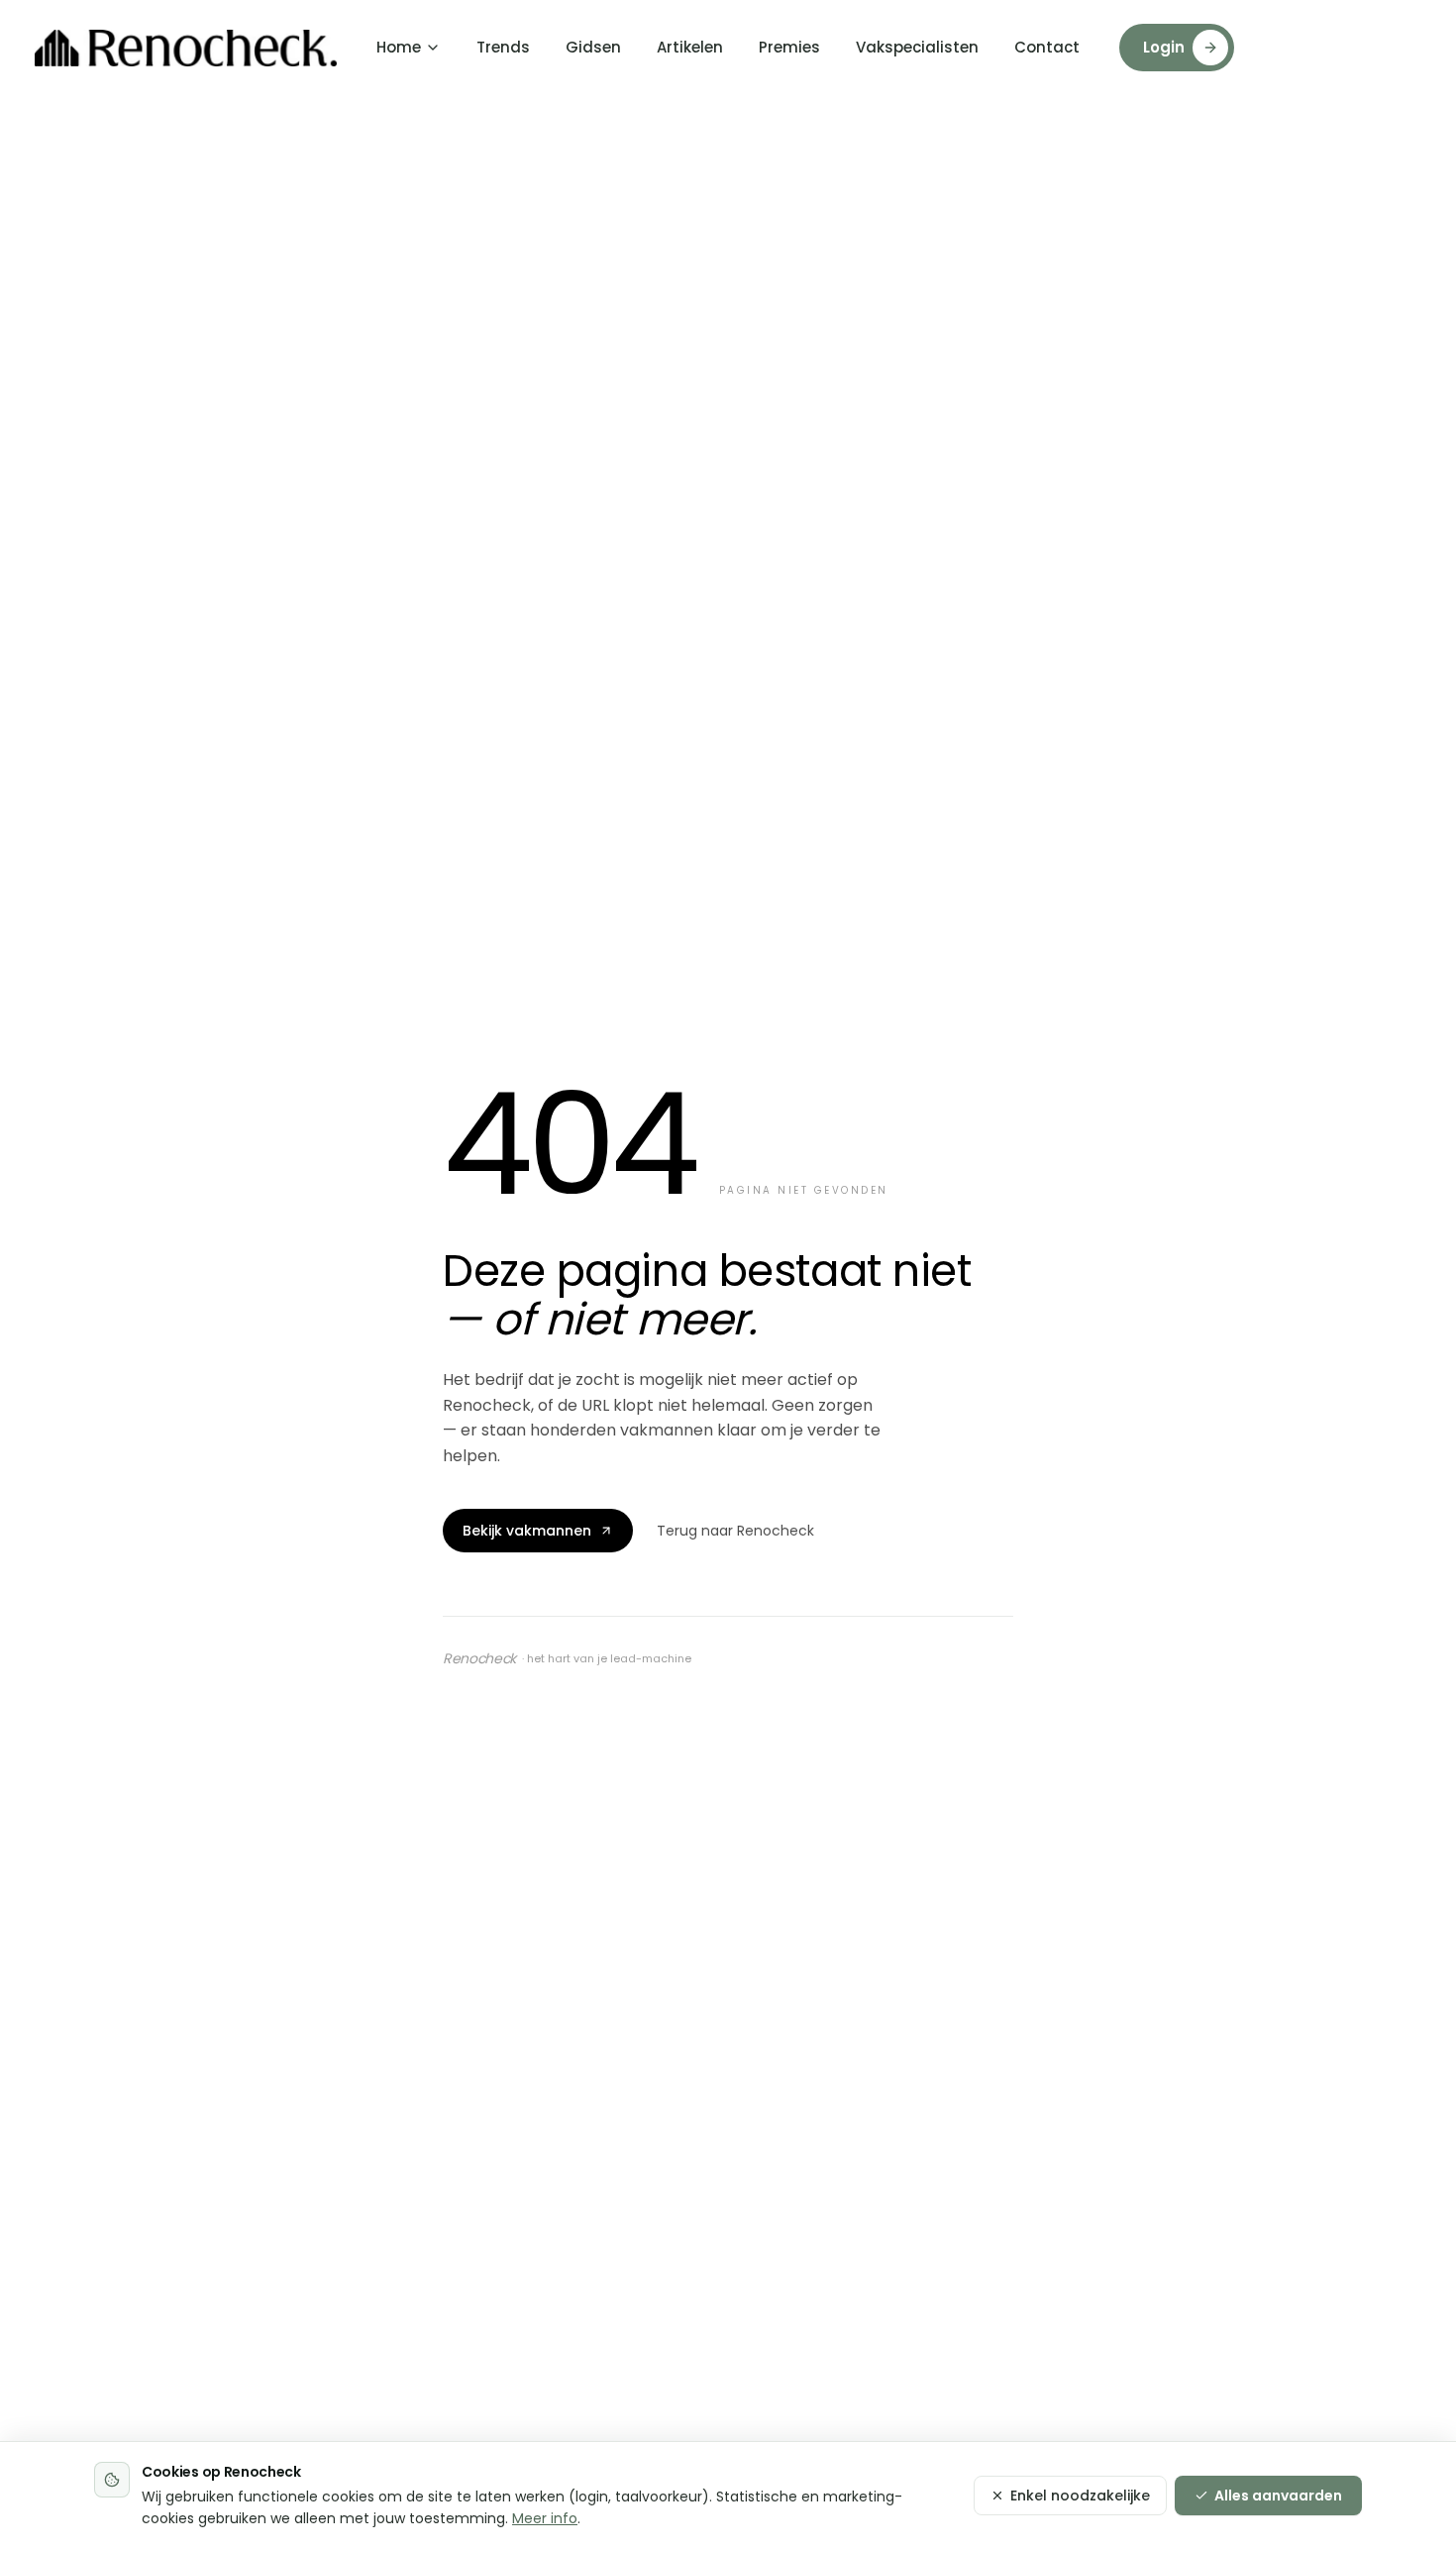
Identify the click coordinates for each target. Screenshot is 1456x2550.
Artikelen (690, 47)
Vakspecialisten (917, 47)
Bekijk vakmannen (527, 1531)
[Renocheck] (186, 48)
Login (1164, 47)
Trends (503, 47)
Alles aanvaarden (1278, 2496)
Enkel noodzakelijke (1080, 2496)
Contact (1047, 47)
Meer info (545, 2518)
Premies (789, 47)
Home (399, 47)
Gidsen (593, 47)
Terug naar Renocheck (735, 1531)
